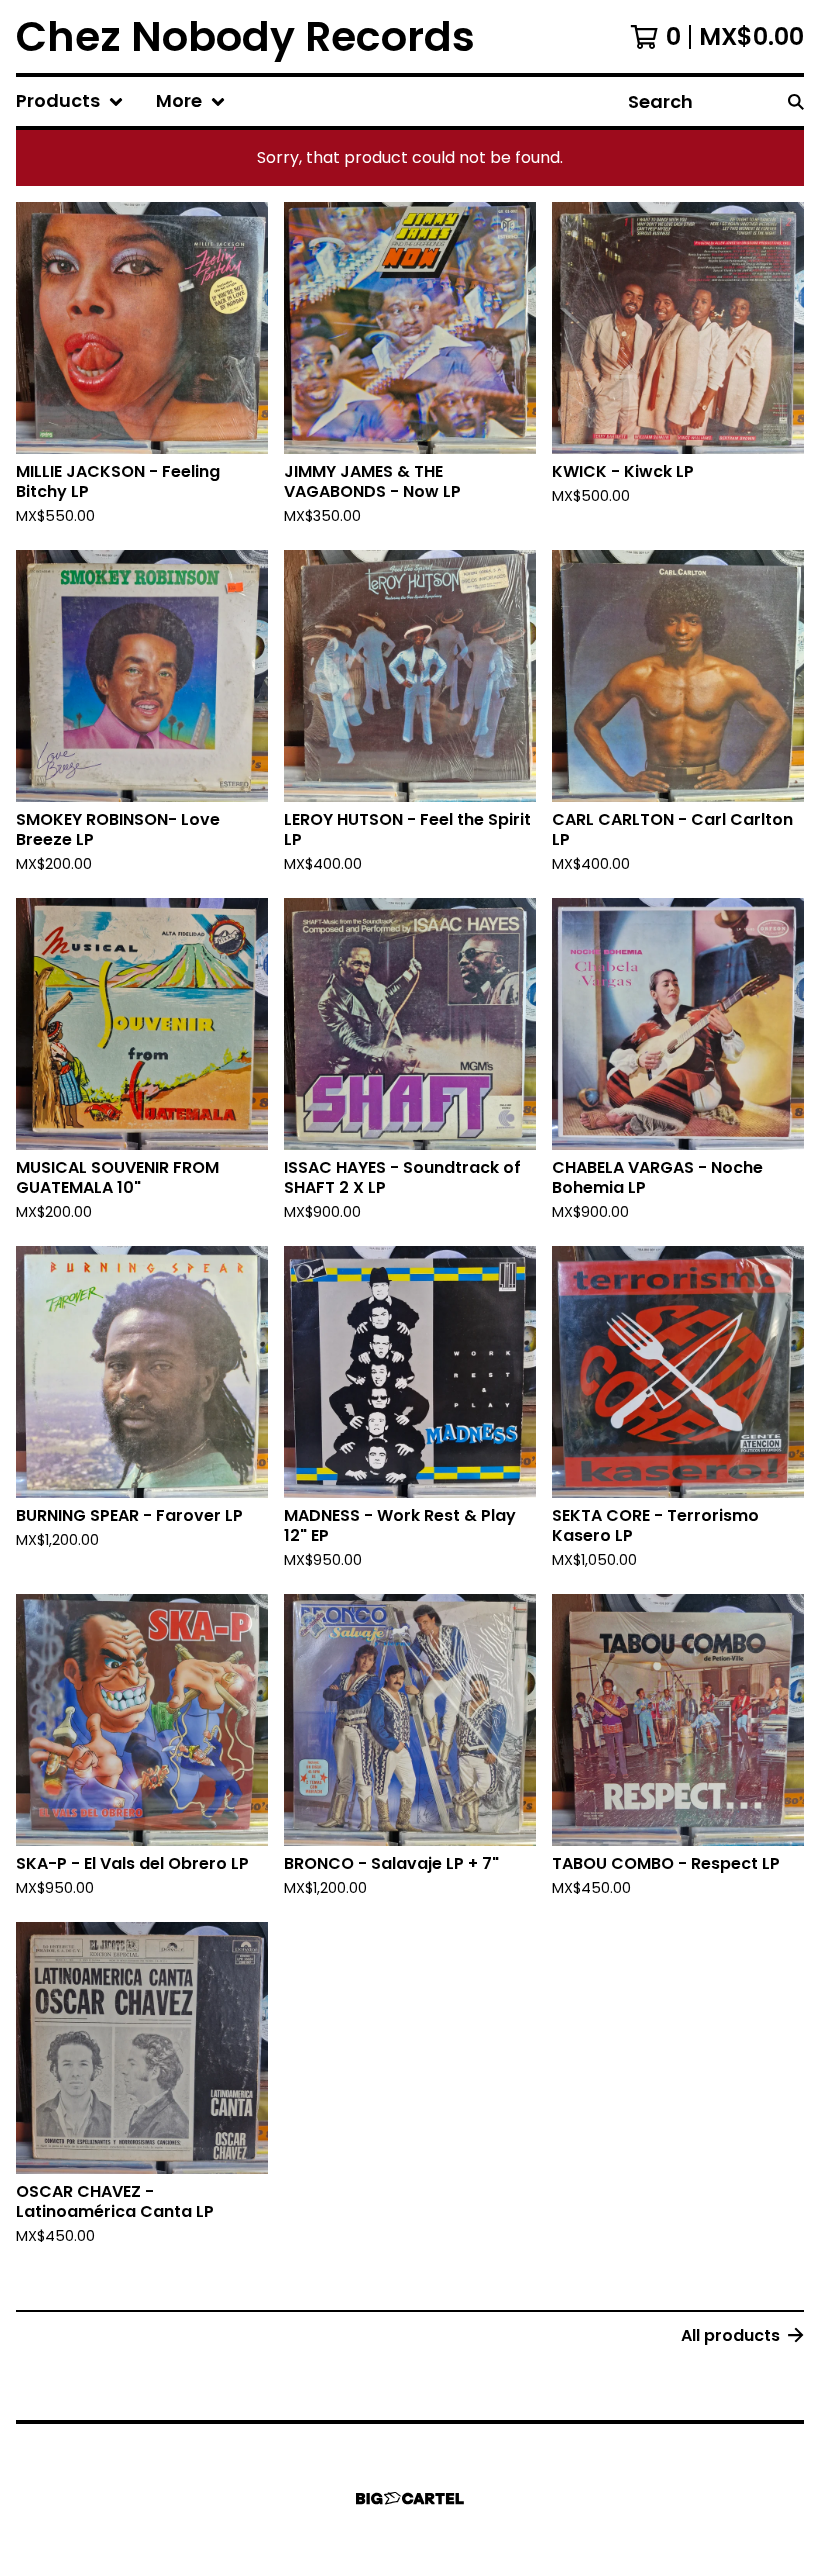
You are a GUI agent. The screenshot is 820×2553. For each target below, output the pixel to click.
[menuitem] (70, 101)
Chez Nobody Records (245, 36)
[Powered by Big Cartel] (410, 2498)
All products (730, 2335)
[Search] (796, 101)
